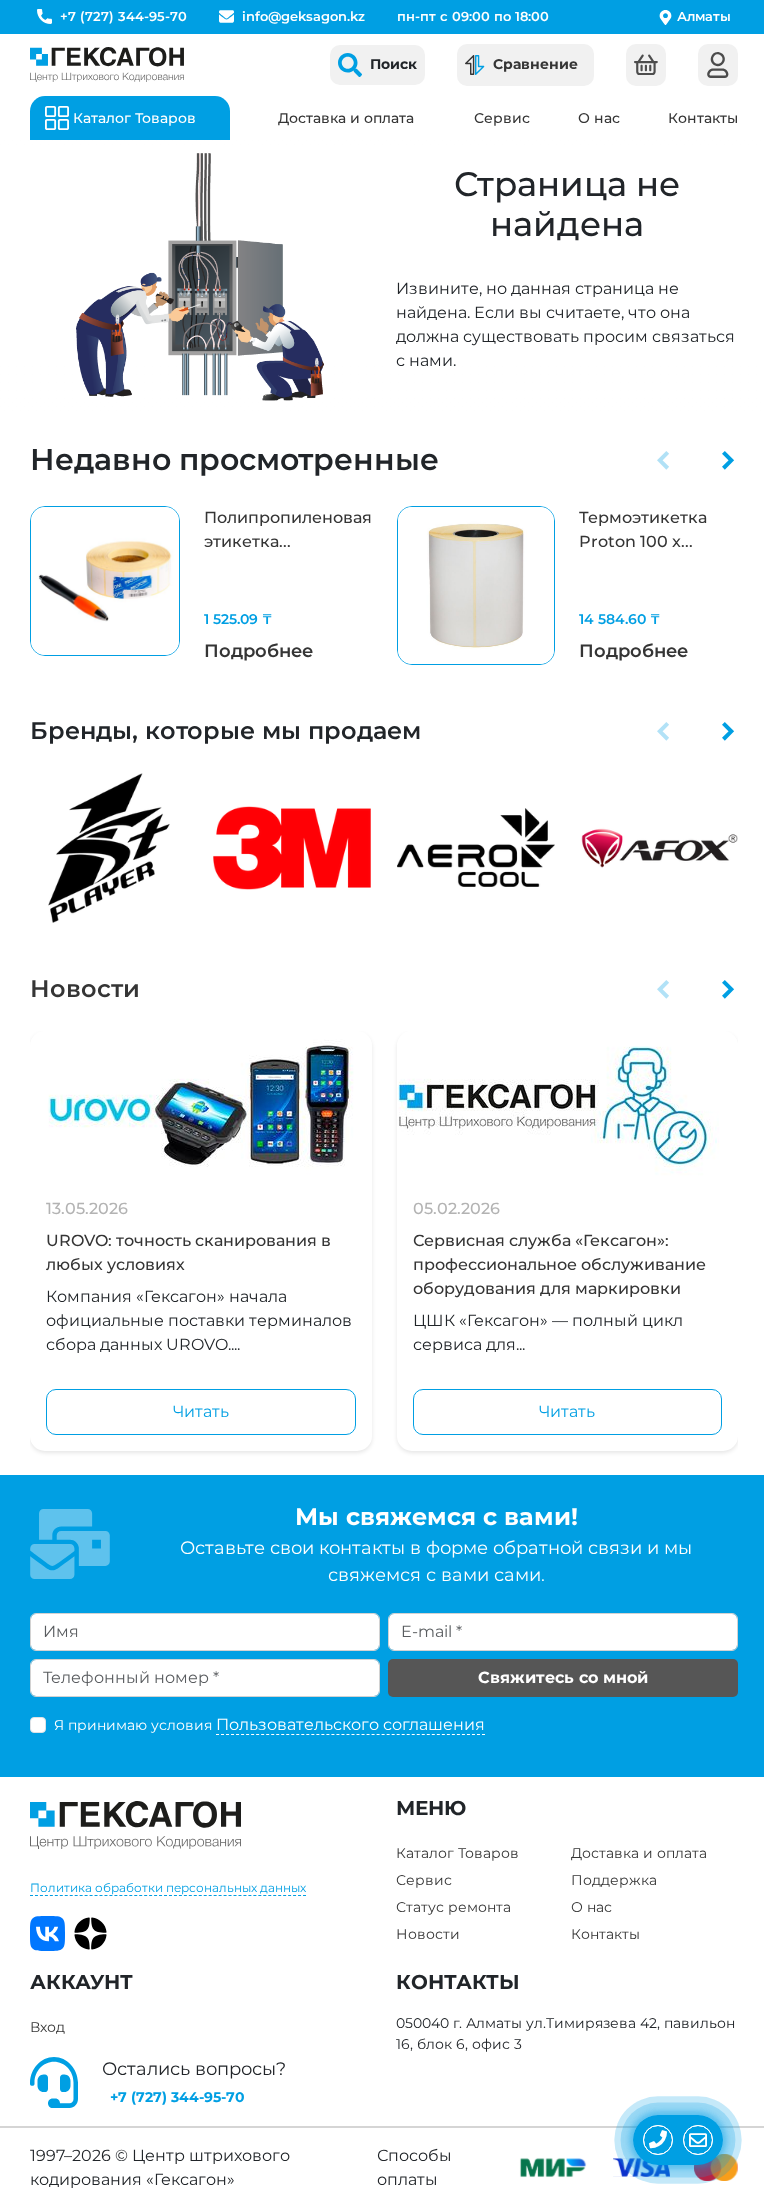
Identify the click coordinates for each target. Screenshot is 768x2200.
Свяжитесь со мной (563, 1677)
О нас (599, 118)
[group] (201, 585)
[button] (663, 460)
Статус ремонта (453, 1907)
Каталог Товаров (457, 1853)
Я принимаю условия (269, 1724)
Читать (201, 1411)
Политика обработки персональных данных (168, 1887)
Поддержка (614, 1880)
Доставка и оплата (346, 118)
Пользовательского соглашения (350, 1724)
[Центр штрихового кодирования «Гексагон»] (107, 64)
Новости (85, 988)
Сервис (502, 118)
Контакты (703, 118)
